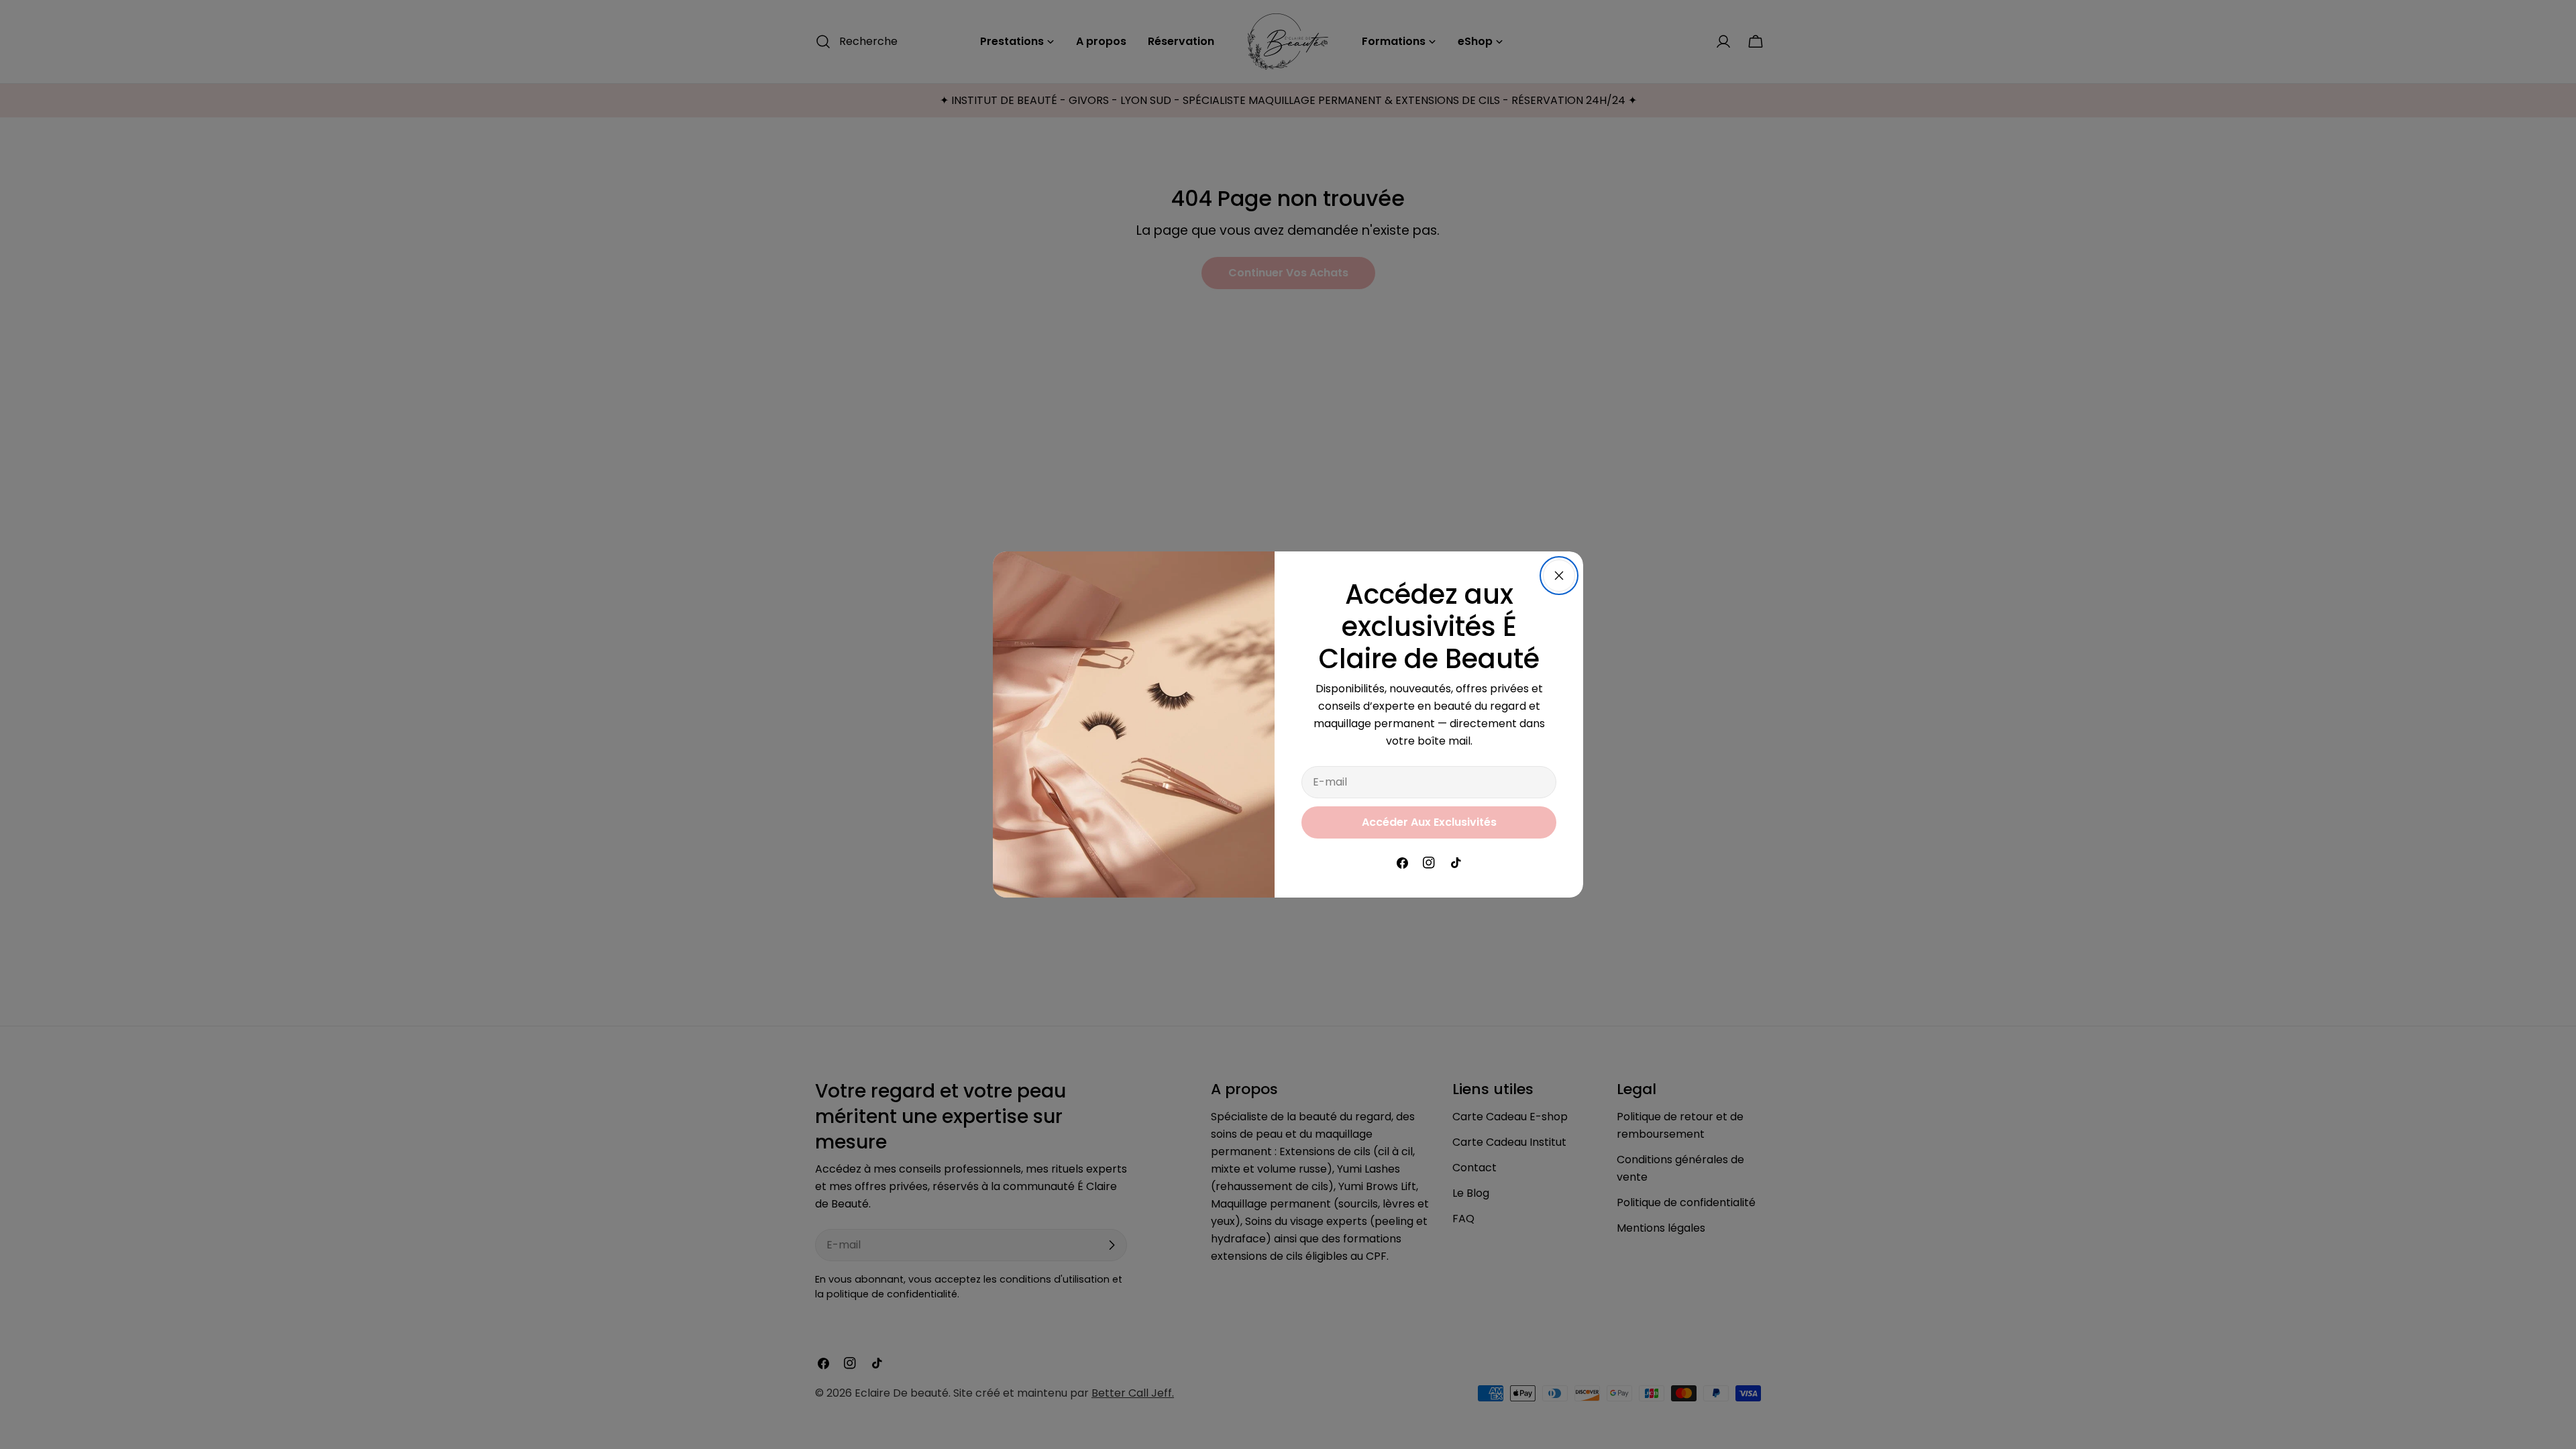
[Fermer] (1559, 576)
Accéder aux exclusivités (1429, 822)
